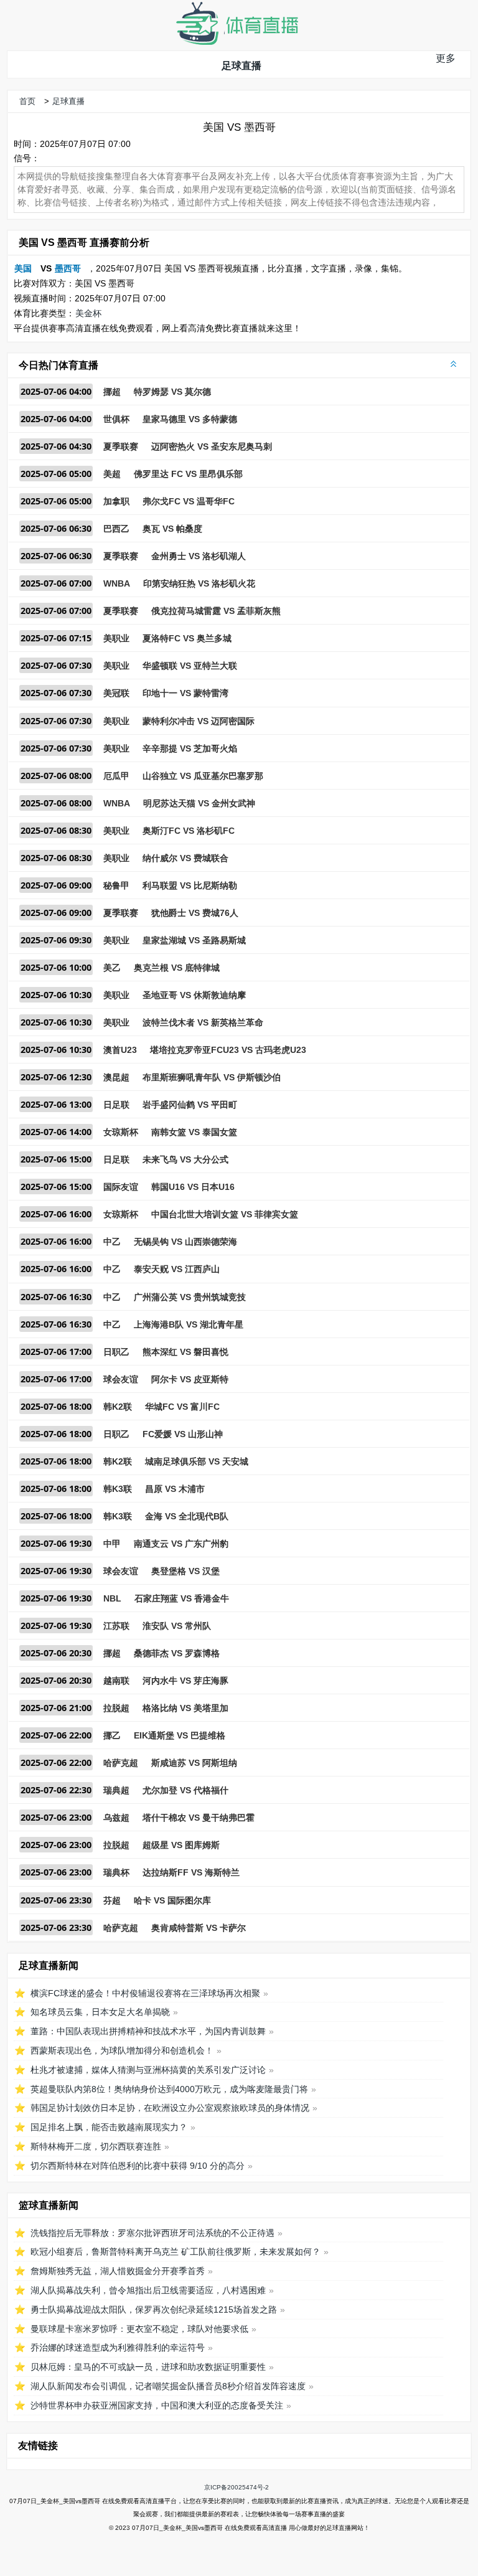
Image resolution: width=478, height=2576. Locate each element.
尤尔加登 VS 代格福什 (185, 1790)
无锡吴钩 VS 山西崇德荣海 (185, 1242)
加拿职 (116, 501)
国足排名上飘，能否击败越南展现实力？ (109, 2127)
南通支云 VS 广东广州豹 (181, 1544)
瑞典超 (116, 1790)
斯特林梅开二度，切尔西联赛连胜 (96, 2146)
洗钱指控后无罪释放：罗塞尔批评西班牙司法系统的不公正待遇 (152, 2233)
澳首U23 (120, 1050)
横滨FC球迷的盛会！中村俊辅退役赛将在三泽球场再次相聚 (145, 1993)
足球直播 (241, 66)
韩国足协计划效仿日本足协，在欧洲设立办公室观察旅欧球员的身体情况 (170, 2108)
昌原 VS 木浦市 (175, 1489)
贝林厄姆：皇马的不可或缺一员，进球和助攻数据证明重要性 (148, 2367)
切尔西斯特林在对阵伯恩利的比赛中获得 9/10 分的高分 (138, 2166)
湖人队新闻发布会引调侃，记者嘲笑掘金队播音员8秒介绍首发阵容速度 (168, 2386)
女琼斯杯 (121, 1132)
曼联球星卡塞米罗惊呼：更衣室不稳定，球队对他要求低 (139, 2329)
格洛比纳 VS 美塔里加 (185, 1708)
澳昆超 (116, 1077)
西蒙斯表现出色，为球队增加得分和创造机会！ (122, 2050)
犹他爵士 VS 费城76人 (195, 913)
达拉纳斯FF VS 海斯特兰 (191, 1872)
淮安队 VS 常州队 (177, 1626)
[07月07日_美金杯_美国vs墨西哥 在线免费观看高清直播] (237, 42)
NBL (112, 1598)
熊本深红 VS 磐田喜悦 (185, 1352)
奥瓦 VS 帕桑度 (172, 529)
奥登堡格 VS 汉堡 (185, 1571)
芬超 (112, 1900)
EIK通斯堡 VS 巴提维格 (180, 1735)
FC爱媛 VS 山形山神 (183, 1434)
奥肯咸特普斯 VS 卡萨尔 (199, 1928)
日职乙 (116, 1352)
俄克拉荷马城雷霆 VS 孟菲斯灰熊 (216, 611)
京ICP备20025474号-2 (237, 2487)
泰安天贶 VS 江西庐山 (177, 1269)
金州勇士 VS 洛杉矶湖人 (199, 556)
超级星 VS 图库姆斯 (181, 1845)
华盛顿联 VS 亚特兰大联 (190, 666)
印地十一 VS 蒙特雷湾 (185, 693)
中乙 (112, 1242)
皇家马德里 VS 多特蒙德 (190, 419)
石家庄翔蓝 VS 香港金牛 (182, 1598)
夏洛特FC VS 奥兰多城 (187, 638)
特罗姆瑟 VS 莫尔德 (172, 392)
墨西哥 (68, 268)
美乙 (112, 968)
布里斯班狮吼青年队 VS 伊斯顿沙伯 (212, 1077)
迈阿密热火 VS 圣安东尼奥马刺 (212, 446)
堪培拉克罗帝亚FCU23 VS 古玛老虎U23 (228, 1050)
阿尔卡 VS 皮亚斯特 (190, 1379)
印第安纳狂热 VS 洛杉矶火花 (199, 583)
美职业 (116, 638)
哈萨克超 (121, 1763)
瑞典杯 (116, 1872)
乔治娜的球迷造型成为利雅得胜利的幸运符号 (118, 2347)
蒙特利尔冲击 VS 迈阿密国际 (199, 721)
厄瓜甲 (116, 776)
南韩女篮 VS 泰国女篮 (194, 1132)
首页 (27, 101)
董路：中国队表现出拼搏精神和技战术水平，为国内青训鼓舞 (148, 2031)
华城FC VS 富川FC (182, 1407)
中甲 (112, 1544)
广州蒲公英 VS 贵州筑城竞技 (190, 1297)
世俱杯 (116, 419)
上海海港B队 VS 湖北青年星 (189, 1324)
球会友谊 (121, 1379)
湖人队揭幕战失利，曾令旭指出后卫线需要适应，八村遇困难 (148, 2290)
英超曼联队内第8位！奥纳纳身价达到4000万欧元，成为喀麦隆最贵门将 (169, 2089)
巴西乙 (116, 529)
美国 (23, 268)
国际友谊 (121, 1187)
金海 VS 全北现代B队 (187, 1516)
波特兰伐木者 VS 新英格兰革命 (203, 1022)
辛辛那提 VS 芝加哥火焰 (190, 748)
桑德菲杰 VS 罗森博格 (177, 1653)
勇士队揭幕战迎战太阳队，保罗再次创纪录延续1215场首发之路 (154, 2309)
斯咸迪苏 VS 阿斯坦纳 (194, 1763)
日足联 (116, 1105)
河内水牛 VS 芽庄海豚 (185, 1681)
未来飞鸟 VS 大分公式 (185, 1159)
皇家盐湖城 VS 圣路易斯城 (194, 940)
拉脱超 (116, 1708)
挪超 (112, 392)
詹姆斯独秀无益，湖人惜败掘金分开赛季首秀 (118, 2271)
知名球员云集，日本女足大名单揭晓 (100, 2012)
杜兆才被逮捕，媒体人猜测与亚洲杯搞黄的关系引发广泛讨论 (148, 2070)
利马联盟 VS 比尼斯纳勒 (190, 885)
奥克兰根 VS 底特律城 (177, 968)
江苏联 (116, 1626)
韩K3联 (118, 1489)
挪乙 (112, 1735)
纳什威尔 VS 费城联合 (185, 858)
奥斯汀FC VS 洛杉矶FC (189, 831)
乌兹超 (116, 1818)
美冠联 (116, 693)
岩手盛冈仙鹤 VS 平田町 (190, 1105)
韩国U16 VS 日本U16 (193, 1187)
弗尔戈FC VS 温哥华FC (189, 501)
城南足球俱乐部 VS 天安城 (197, 1461)
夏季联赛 (121, 446)
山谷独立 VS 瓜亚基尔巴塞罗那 (203, 776)
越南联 (116, 1681)
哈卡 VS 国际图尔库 (172, 1900)
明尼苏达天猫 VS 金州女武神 (199, 803)
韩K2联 (118, 1407)
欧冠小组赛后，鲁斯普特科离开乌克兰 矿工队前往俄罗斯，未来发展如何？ (176, 2252)
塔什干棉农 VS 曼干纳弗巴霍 (199, 1818)
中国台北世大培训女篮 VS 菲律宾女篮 (225, 1214)
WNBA (117, 583)
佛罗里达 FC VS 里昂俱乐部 (188, 474)
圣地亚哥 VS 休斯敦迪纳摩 (194, 995)
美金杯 (88, 313)
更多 (446, 58)
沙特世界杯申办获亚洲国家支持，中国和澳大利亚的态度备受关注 (157, 2405)
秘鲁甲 (116, 885)
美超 (112, 474)
